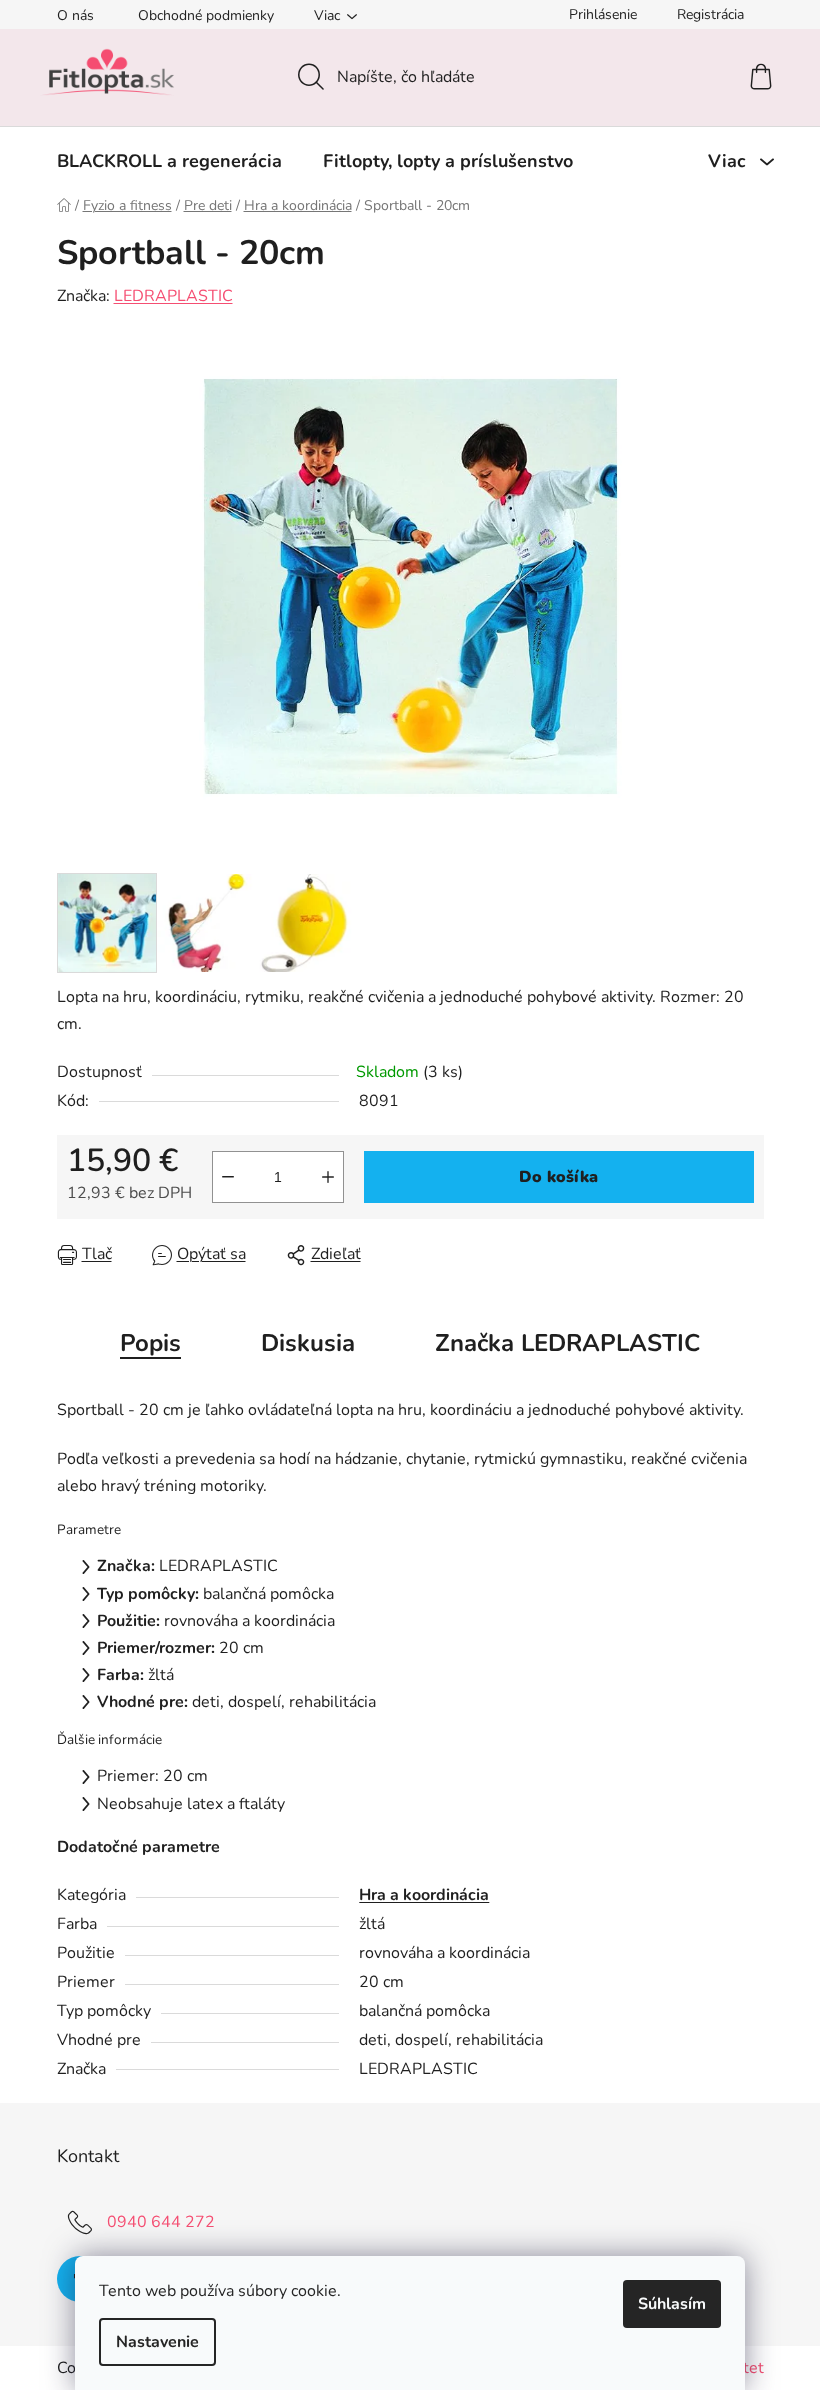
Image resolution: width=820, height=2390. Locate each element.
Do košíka (558, 1177)
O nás (75, 15)
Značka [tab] (567, 1343)
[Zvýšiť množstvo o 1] (328, 1177)
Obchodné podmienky (206, 15)
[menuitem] (169, 161)
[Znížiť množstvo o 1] (228, 1177)
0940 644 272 (161, 2222)
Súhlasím (672, 2304)
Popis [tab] (150, 1343)
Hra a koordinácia (424, 1895)
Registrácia (710, 14)
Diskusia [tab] (308, 1343)
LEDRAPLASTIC (173, 296)
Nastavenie (157, 2342)
